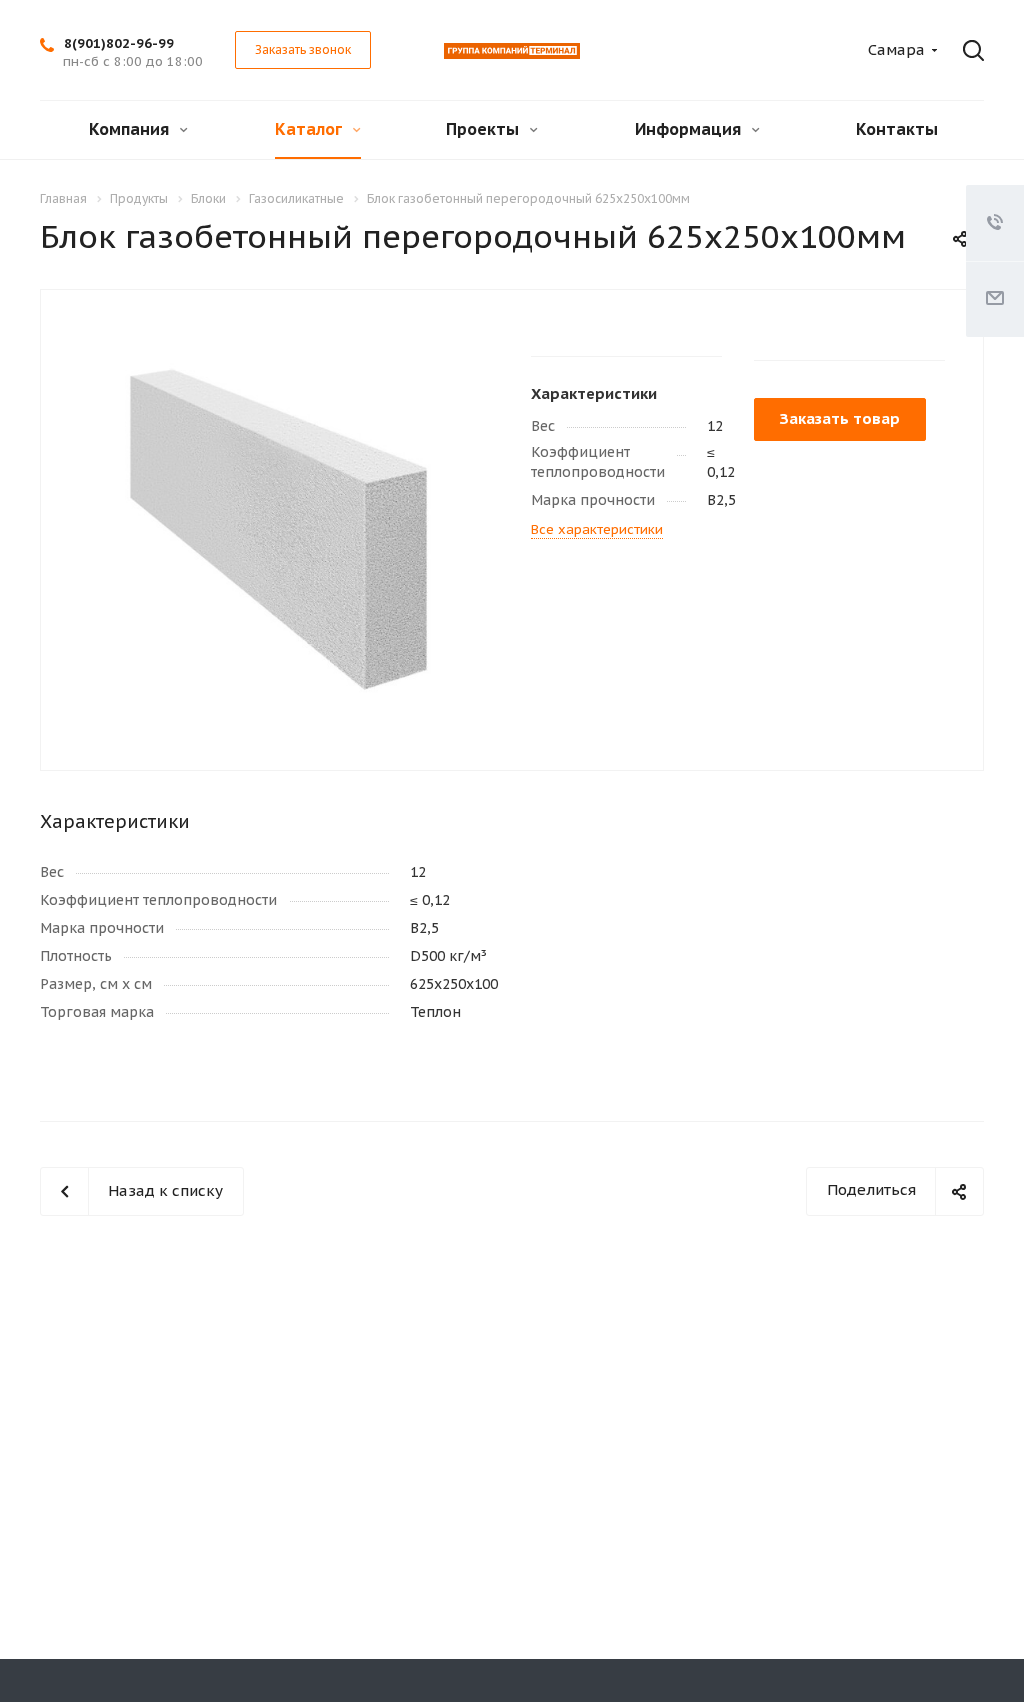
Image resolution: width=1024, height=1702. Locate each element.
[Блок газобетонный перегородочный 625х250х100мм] (278, 528)
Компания (131, 129)
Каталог (310, 129)
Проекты (484, 129)
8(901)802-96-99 (119, 43)
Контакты (897, 129)
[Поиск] (968, 51)
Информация (690, 129)
